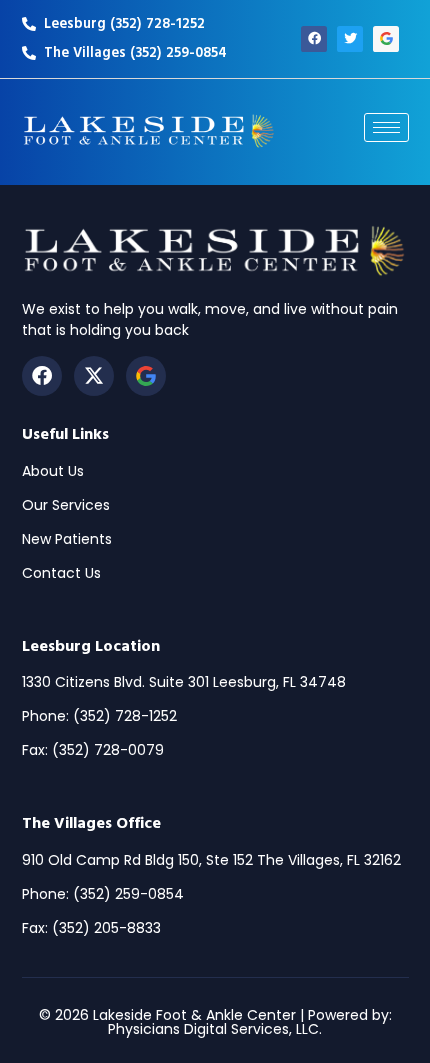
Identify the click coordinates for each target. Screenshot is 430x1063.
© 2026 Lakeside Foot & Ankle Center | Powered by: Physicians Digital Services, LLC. (215, 1022)
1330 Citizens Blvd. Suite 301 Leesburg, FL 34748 (184, 682)
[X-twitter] (94, 376)
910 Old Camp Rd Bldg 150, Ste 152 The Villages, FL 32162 (211, 860)
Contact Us (61, 573)
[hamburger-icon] (386, 127)
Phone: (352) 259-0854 (103, 894)
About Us (53, 471)
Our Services (66, 505)
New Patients (67, 539)
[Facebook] (314, 39)
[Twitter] (350, 39)
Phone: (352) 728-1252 (99, 716)
